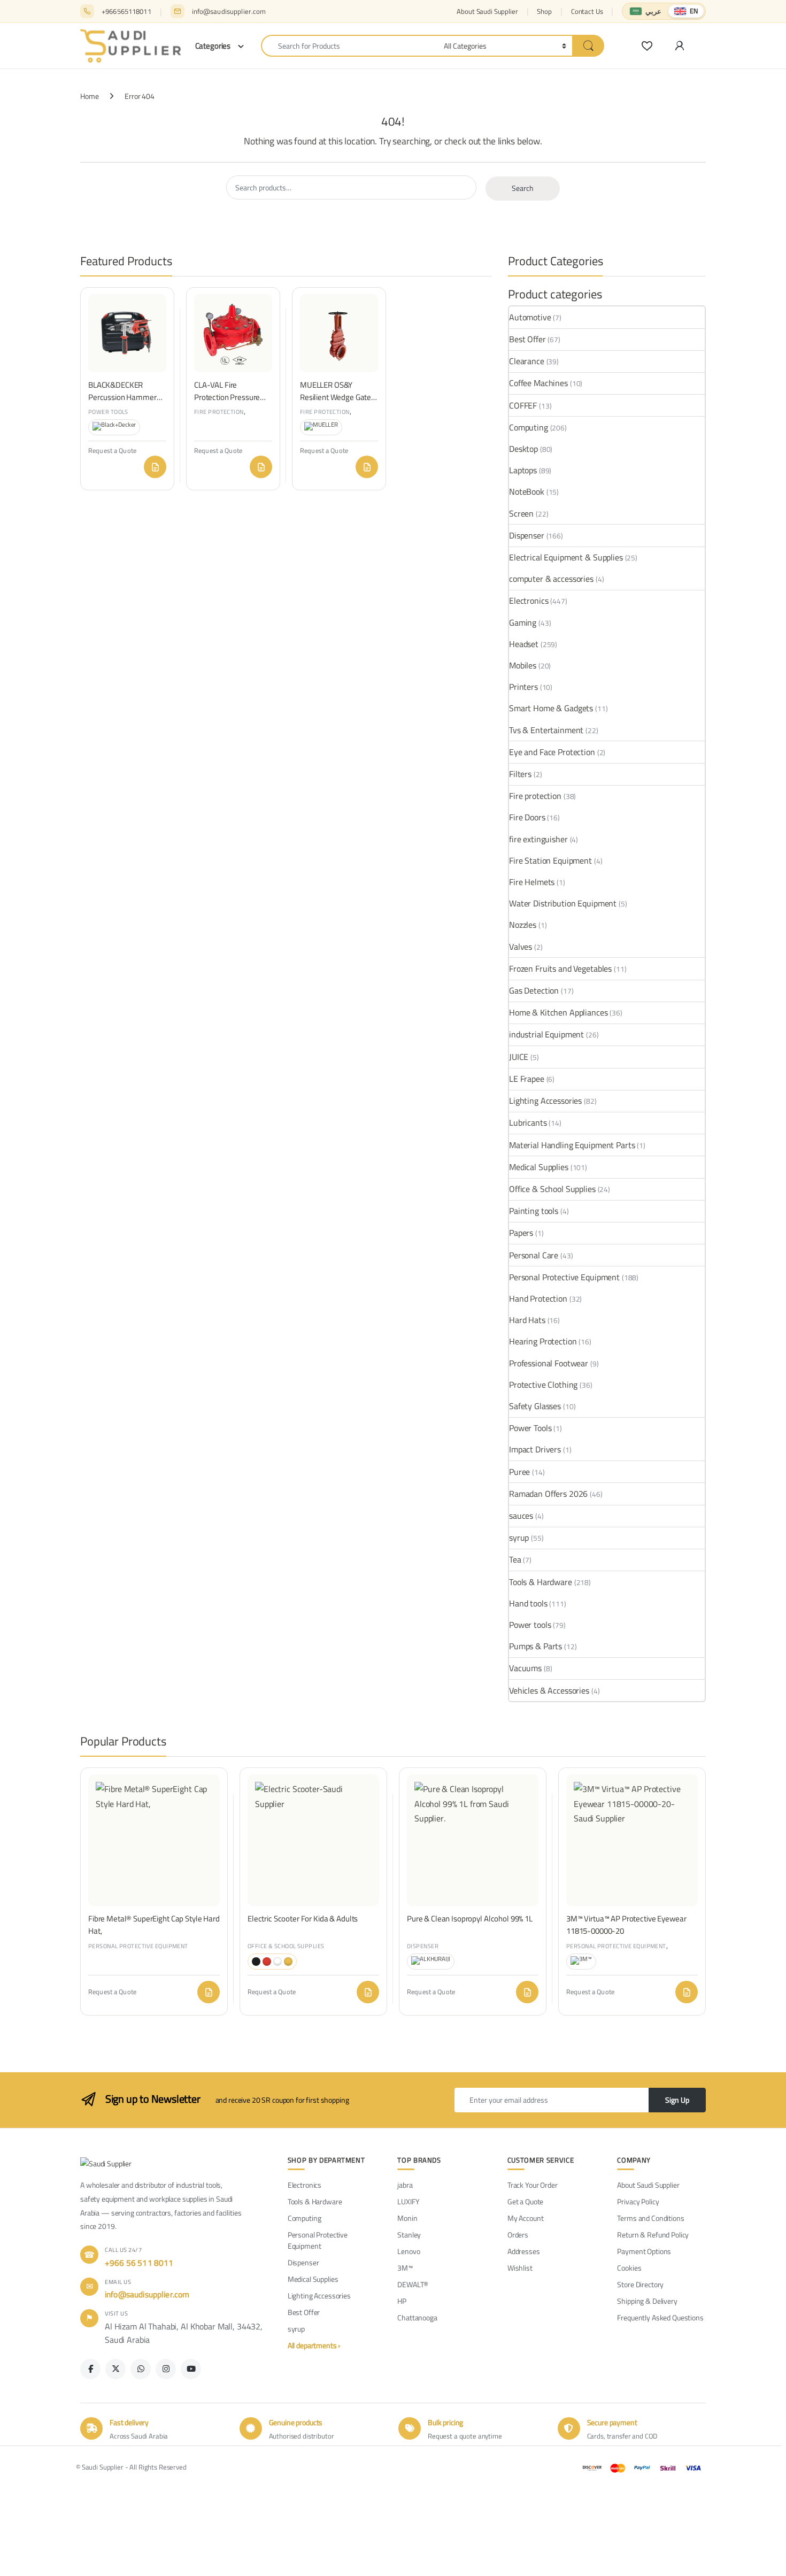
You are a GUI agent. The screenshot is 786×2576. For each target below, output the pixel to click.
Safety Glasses (535, 1406)
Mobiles (523, 665)
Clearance (527, 361)
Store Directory (640, 2285)
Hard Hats (527, 1320)
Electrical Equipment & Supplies (566, 557)
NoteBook (527, 491)
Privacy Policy (638, 2202)
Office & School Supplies (552, 1189)
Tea (515, 1559)
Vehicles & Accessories (549, 1690)
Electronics (529, 601)
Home (89, 96)
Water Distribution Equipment (563, 903)
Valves (521, 947)
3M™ (405, 2268)
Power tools (108, 412)
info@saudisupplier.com (229, 11)
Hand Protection (538, 1298)
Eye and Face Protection (552, 752)
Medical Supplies (539, 1167)
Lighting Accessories (545, 1101)
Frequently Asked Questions (660, 2318)
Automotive (530, 317)
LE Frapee (527, 1079)
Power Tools (530, 1428)
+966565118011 (126, 11)
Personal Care (534, 1255)
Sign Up (677, 2100)
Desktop (523, 449)
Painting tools (534, 1211)
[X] (115, 2369)
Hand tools (528, 1603)
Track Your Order (533, 2185)
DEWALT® (413, 2285)
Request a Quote (155, 467)
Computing (529, 427)
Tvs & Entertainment (546, 730)
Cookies (629, 2268)
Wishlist (520, 2268)
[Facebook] (90, 2369)
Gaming (523, 622)
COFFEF (523, 405)
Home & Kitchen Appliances (558, 1012)
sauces (521, 1516)
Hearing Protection (543, 1341)
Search (523, 188)
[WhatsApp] (141, 2369)
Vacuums (525, 1668)
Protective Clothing (543, 1385)
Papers (521, 1233)
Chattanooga (417, 2318)
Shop (544, 11)
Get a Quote (525, 2202)
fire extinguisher (538, 839)
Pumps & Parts (535, 1646)
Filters (520, 774)
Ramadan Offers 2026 (548, 1494)
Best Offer (527, 339)
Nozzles (523, 925)
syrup (519, 1537)
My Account (526, 2219)
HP (402, 2301)
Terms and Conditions (650, 2219)
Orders (518, 2235)
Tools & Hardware (541, 1582)
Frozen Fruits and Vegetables (560, 968)
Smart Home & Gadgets (551, 708)
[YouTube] (191, 2369)
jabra (405, 2185)
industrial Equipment (546, 1034)
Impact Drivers (535, 1449)
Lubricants (528, 1122)
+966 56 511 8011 (139, 2263)
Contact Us (587, 11)
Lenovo (409, 2252)
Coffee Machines (538, 383)
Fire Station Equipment (550, 860)
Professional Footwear (549, 1363)
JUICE (519, 1057)
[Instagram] (166, 2369)
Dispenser (527, 535)
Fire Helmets (532, 882)
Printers (523, 687)
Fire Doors (527, 817)
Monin (407, 2219)
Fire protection (219, 412)
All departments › (314, 2346)
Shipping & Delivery (647, 2301)
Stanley (409, 2235)
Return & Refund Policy (653, 2235)
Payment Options (644, 2252)
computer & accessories (551, 579)
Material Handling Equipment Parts (572, 1145)
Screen (521, 513)
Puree (519, 1472)
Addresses (524, 2252)
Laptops (523, 470)
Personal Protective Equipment (564, 1277)
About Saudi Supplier (487, 11)
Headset (524, 644)
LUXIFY (408, 2202)
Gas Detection (534, 990)
